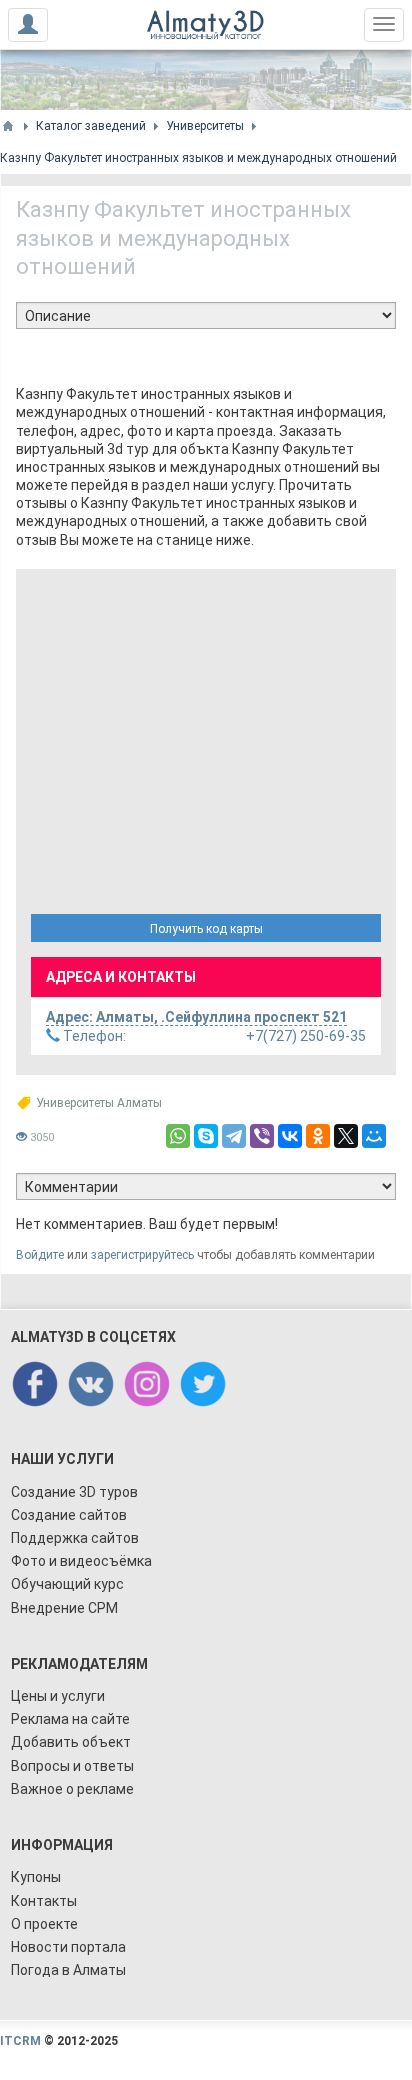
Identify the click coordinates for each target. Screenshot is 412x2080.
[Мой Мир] (374, 1136)
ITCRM (20, 2041)
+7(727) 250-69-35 (213, 1036)
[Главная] (8, 126)
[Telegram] (234, 1136)
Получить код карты (206, 929)
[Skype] (206, 1136)
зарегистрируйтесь (142, 1255)
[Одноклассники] (318, 1136)
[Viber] (262, 1136)
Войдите (40, 1255)
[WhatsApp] (178, 1136)
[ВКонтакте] (290, 1136)
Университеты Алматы (99, 1103)
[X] (346, 1136)
